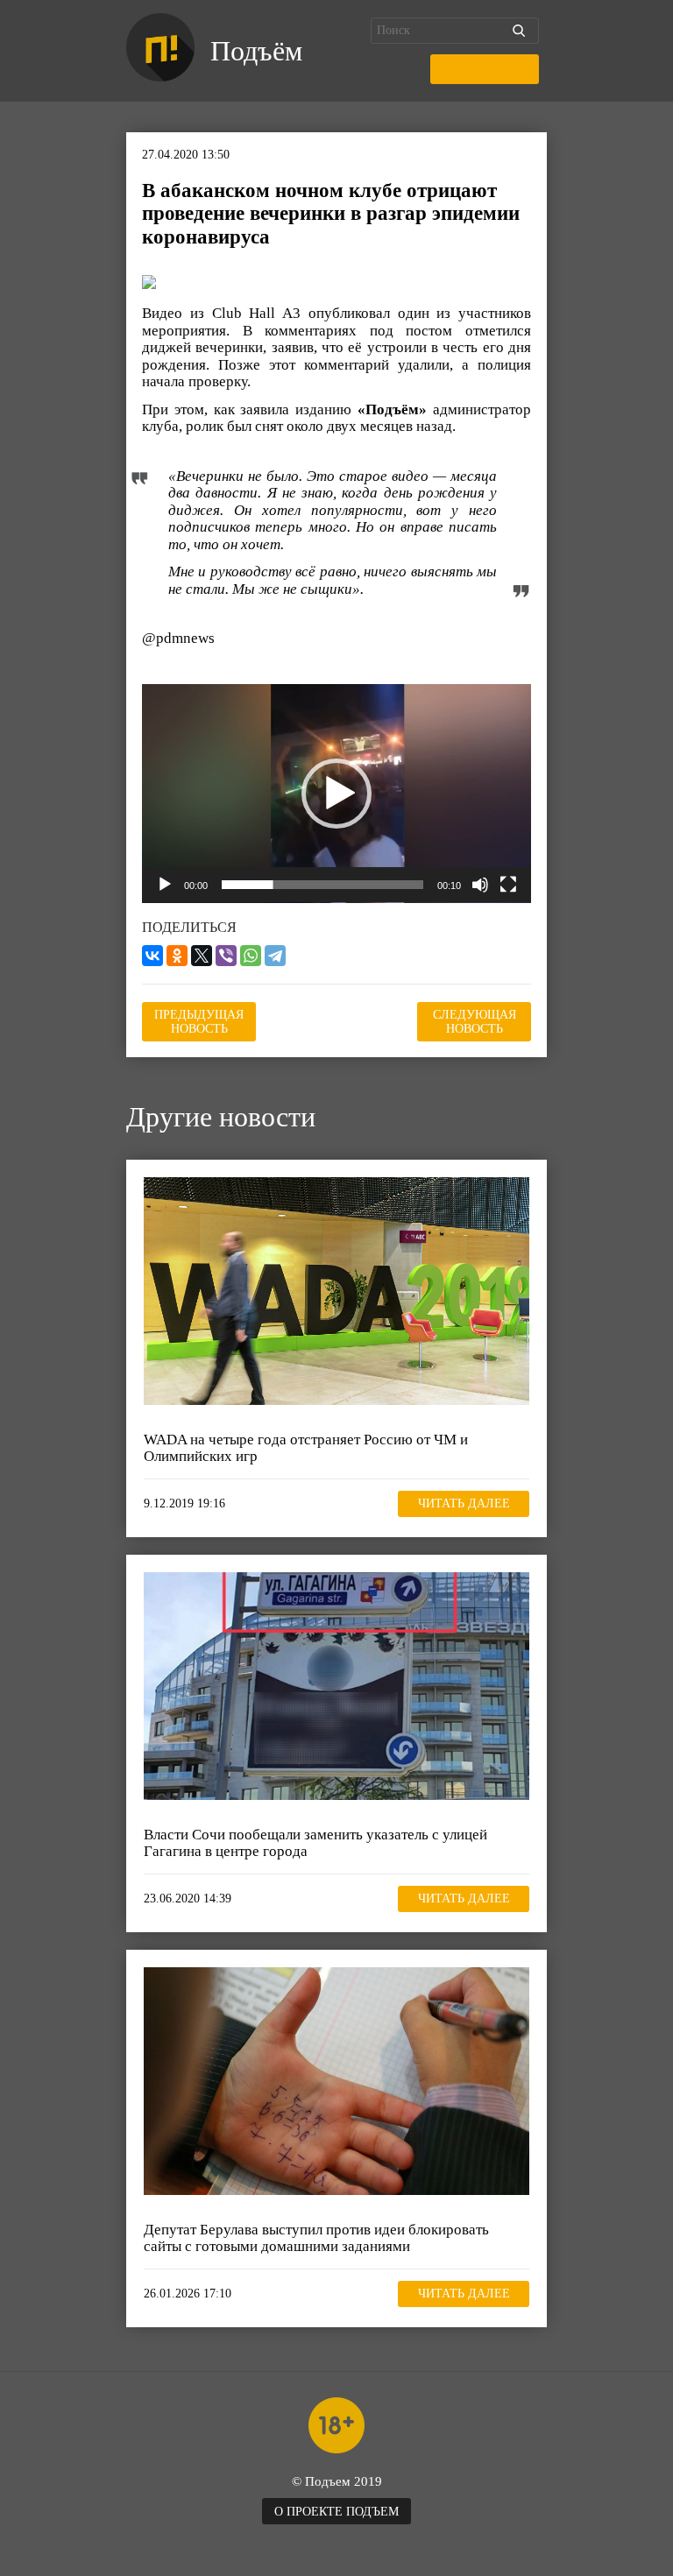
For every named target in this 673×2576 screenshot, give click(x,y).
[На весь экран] (508, 885)
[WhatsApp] (251, 956)
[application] (336, 794)
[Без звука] (480, 885)
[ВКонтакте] (152, 956)
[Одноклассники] (177, 956)
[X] (202, 956)
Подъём (256, 51)
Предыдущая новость (199, 1022)
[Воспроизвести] (165, 885)
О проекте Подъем (336, 2512)
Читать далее (464, 1503)
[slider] (322, 885)
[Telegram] (275, 956)
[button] (336, 794)
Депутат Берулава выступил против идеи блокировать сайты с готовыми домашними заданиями (316, 2238)
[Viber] (226, 956)
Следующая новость (475, 1022)
